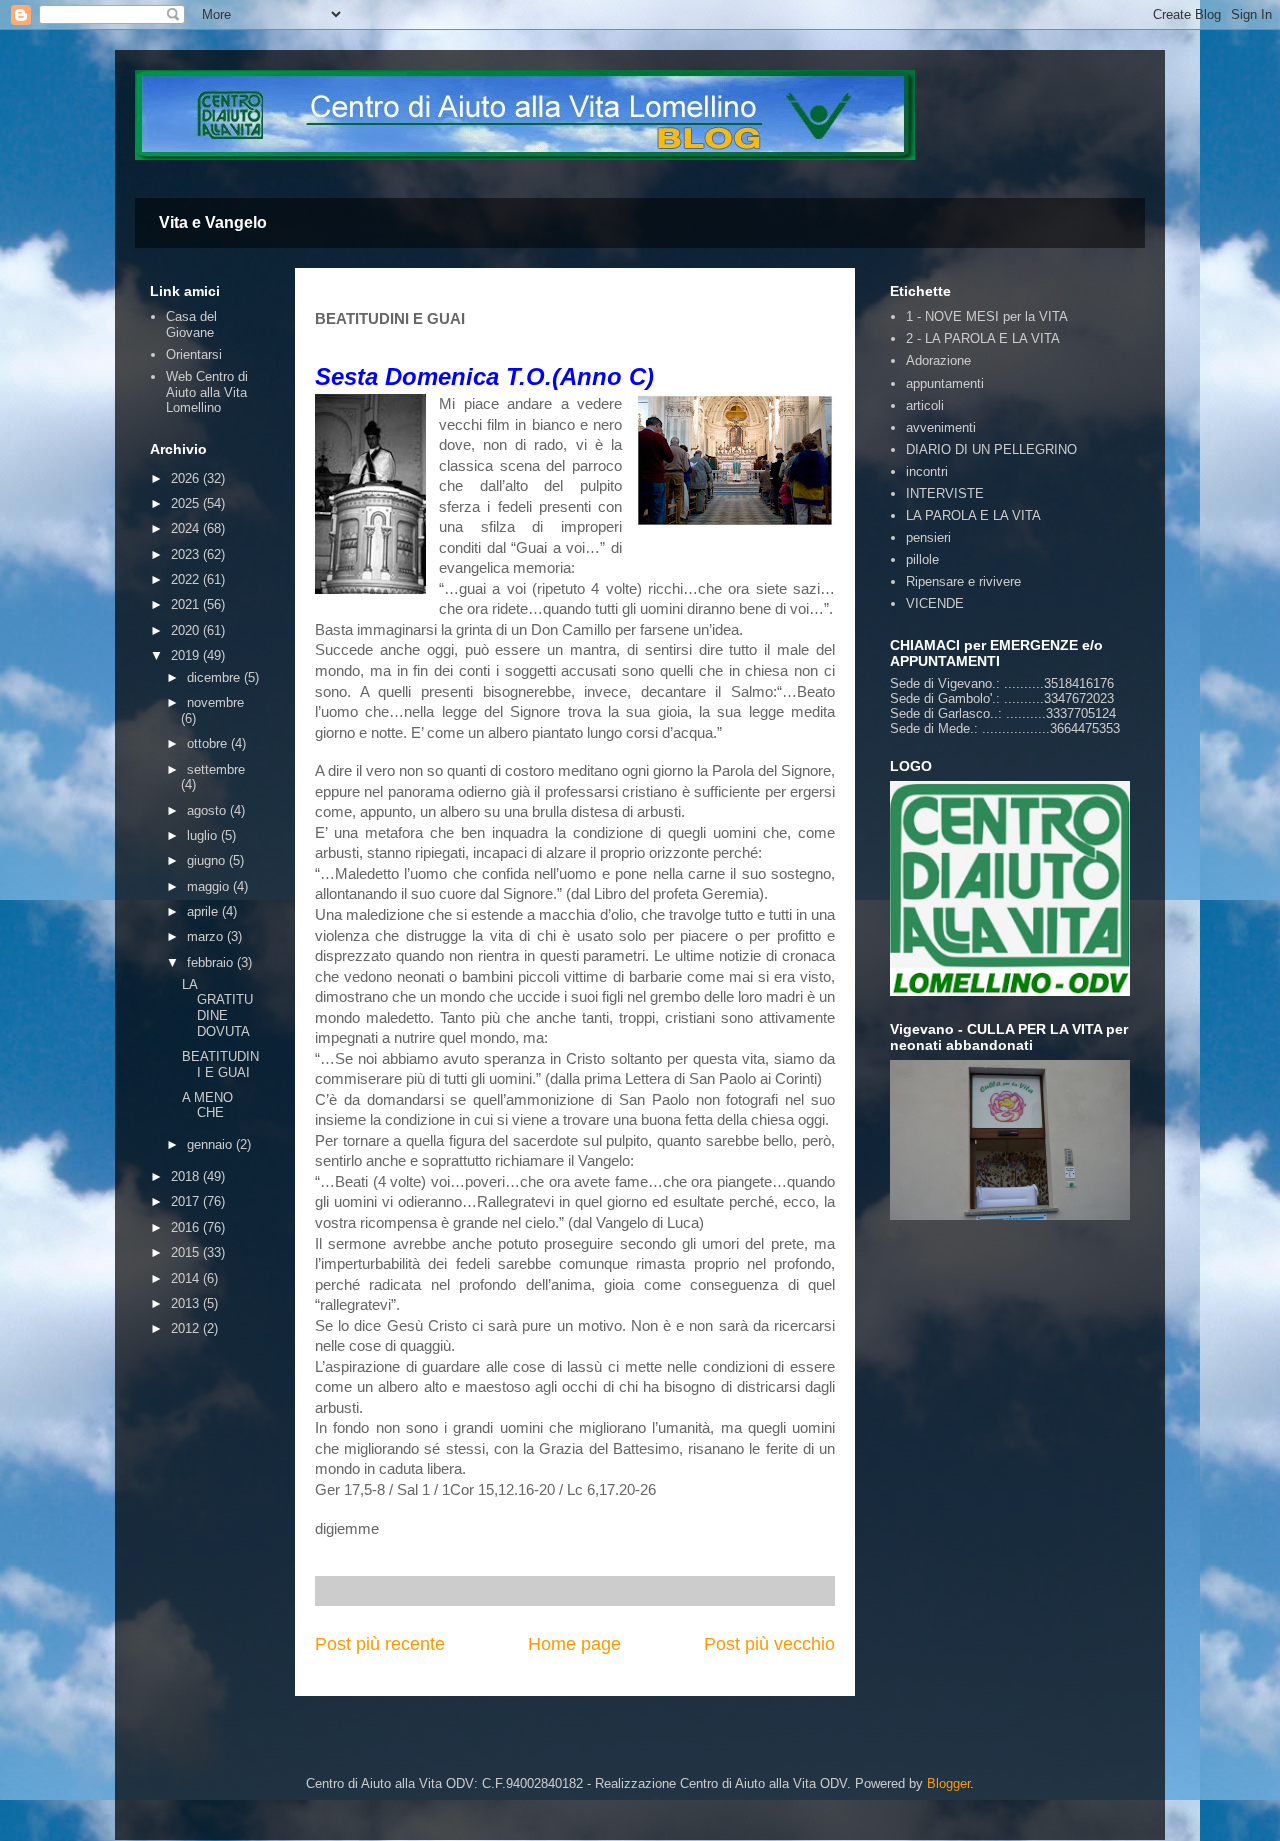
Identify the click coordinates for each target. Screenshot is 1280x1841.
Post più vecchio (769, 1644)
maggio (210, 886)
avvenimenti (941, 427)
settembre (216, 769)
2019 (187, 655)
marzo (207, 936)
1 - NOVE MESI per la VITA (987, 316)
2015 (187, 1252)
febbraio (212, 962)
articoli (925, 405)
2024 (187, 528)
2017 (187, 1201)
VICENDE (935, 603)
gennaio (211, 1144)
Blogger (948, 1783)
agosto (208, 810)
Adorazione (938, 360)
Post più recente (380, 1644)
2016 (187, 1227)
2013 (187, 1303)
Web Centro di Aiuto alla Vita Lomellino (207, 392)
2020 (187, 630)
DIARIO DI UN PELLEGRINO (991, 449)
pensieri (928, 537)
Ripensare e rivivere (963, 581)
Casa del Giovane (191, 324)
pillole (922, 559)
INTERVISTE (945, 493)
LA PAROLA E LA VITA (973, 515)
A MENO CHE (207, 1105)
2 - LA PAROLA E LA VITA (983, 338)
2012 (187, 1328)
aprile (204, 911)
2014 (187, 1278)
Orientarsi (194, 354)
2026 (187, 478)
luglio (204, 835)
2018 (187, 1176)
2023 (187, 554)
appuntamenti (945, 383)
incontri (927, 471)
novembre (215, 702)
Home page (574, 1644)
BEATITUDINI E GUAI (220, 1064)
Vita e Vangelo (213, 222)
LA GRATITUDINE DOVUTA (217, 1008)
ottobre (209, 743)
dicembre (215, 677)
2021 (187, 604)
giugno (208, 860)
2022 (187, 579)
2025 (187, 503)
